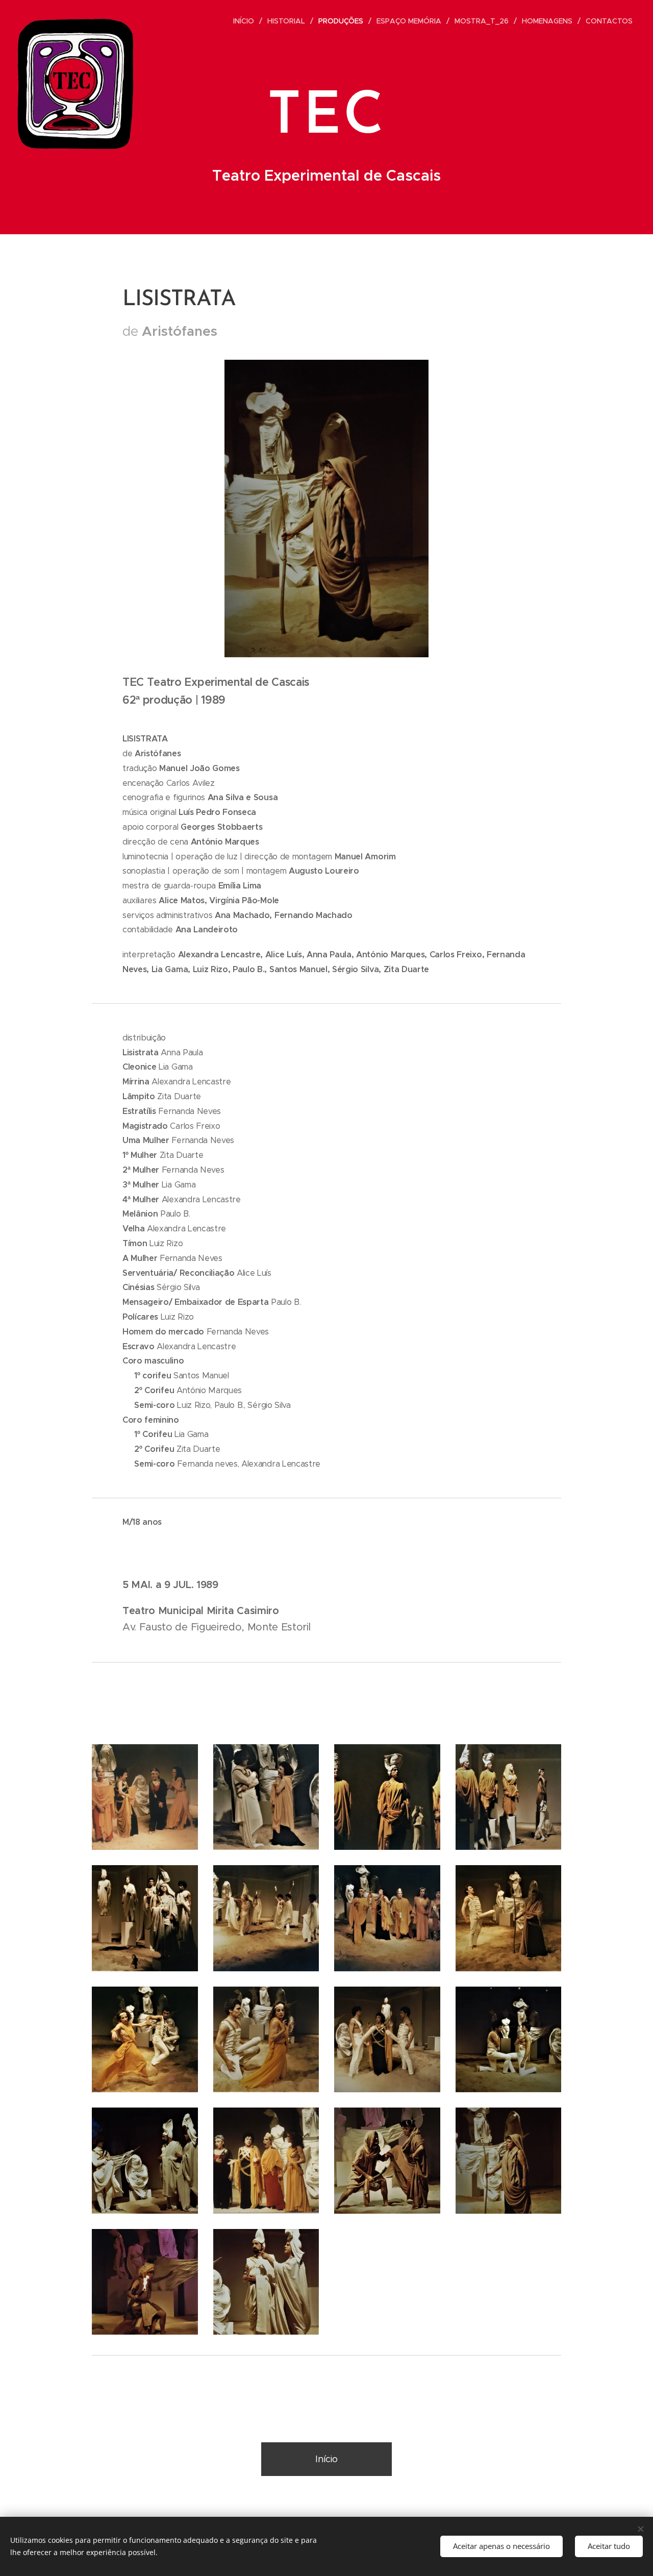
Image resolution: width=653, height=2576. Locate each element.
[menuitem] (246, 21)
